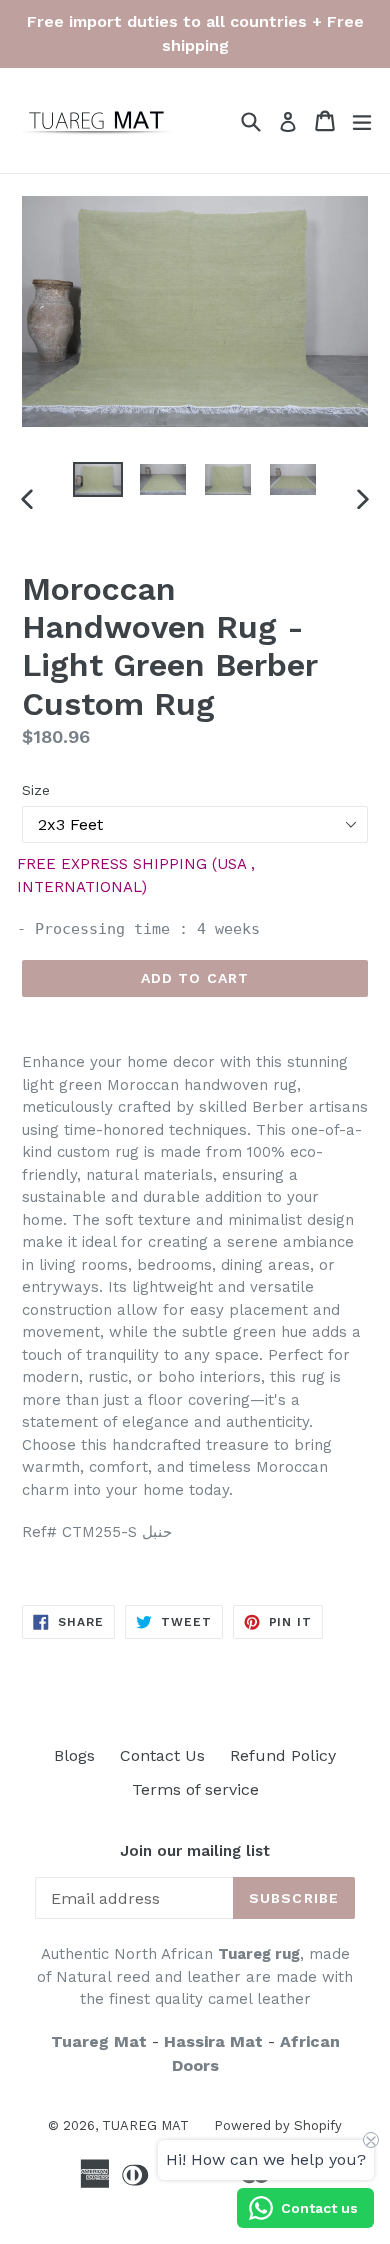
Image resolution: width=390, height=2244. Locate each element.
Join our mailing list (195, 1851)
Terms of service (195, 1789)
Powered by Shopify (278, 2125)
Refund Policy (283, 1755)
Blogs (74, 1755)
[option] (97, 479)
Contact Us (162, 1755)
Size (36, 790)
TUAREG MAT (145, 2125)
